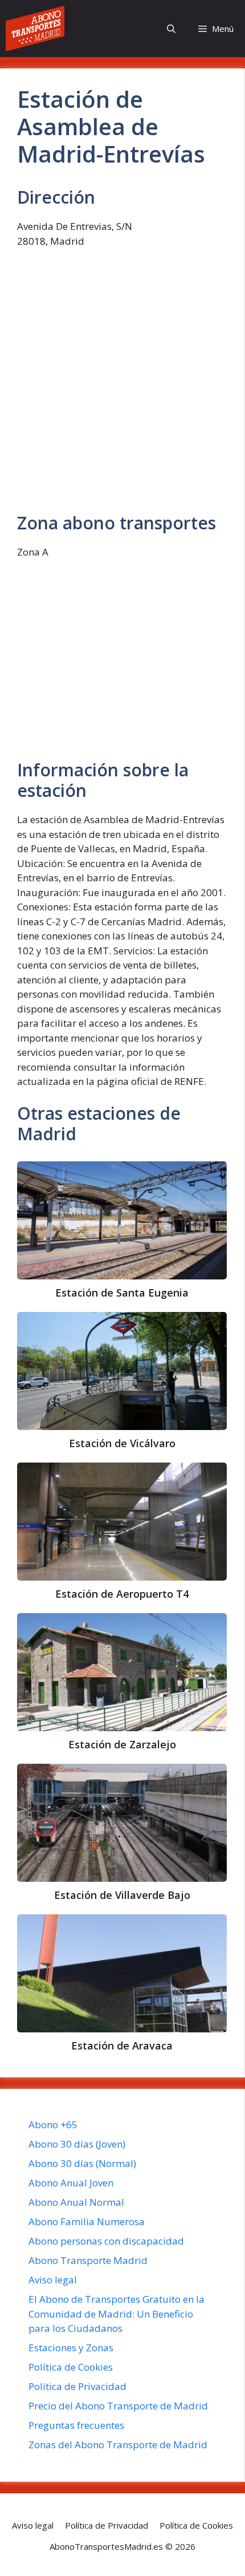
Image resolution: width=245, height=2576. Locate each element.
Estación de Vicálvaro (122, 1443)
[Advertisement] (122, 386)
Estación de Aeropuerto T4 (122, 1594)
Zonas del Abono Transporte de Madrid (118, 2445)
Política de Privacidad (77, 2386)
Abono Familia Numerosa (87, 2221)
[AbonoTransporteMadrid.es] (35, 29)
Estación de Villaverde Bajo (122, 1895)
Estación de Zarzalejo (122, 1744)
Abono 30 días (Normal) (82, 2163)
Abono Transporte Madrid (88, 2260)
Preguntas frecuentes (76, 2425)
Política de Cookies (71, 2367)
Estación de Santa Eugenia (122, 1293)
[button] (171, 29)
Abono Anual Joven (71, 2183)
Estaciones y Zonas (71, 2348)
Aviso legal (53, 2280)
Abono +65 (53, 2125)
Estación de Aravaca (122, 2046)
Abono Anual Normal (76, 2202)
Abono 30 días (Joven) (77, 2144)
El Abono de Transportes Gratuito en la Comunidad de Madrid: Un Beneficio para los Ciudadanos (117, 2314)
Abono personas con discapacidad (106, 2241)
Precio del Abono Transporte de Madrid (118, 2406)
